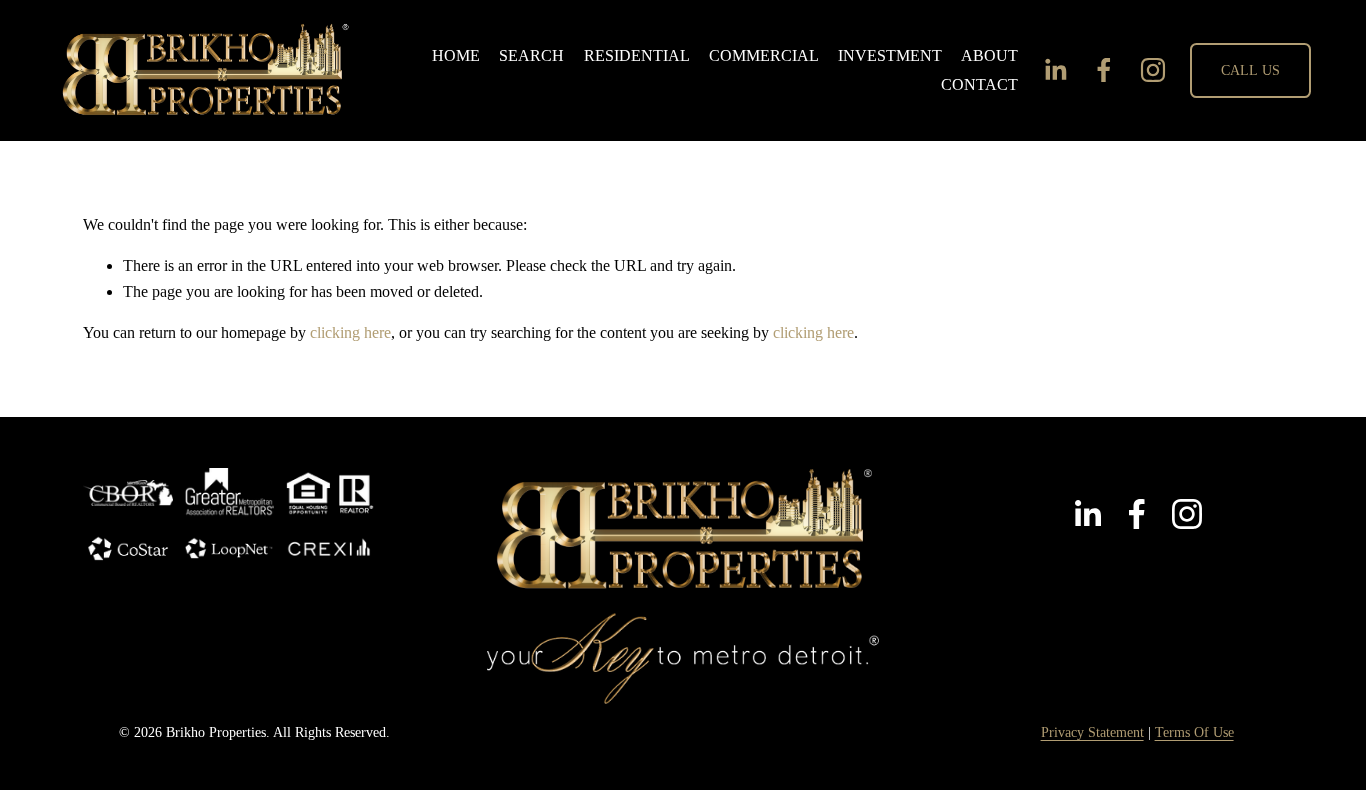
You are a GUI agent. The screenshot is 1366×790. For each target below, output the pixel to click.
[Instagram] (1153, 70)
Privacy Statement (1092, 732)
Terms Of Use (1194, 732)
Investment (890, 55)
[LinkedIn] (1055, 70)
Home (456, 55)
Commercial (764, 55)
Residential (637, 55)
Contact (979, 84)
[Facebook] (1104, 70)
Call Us (1251, 70)
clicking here (350, 332)
